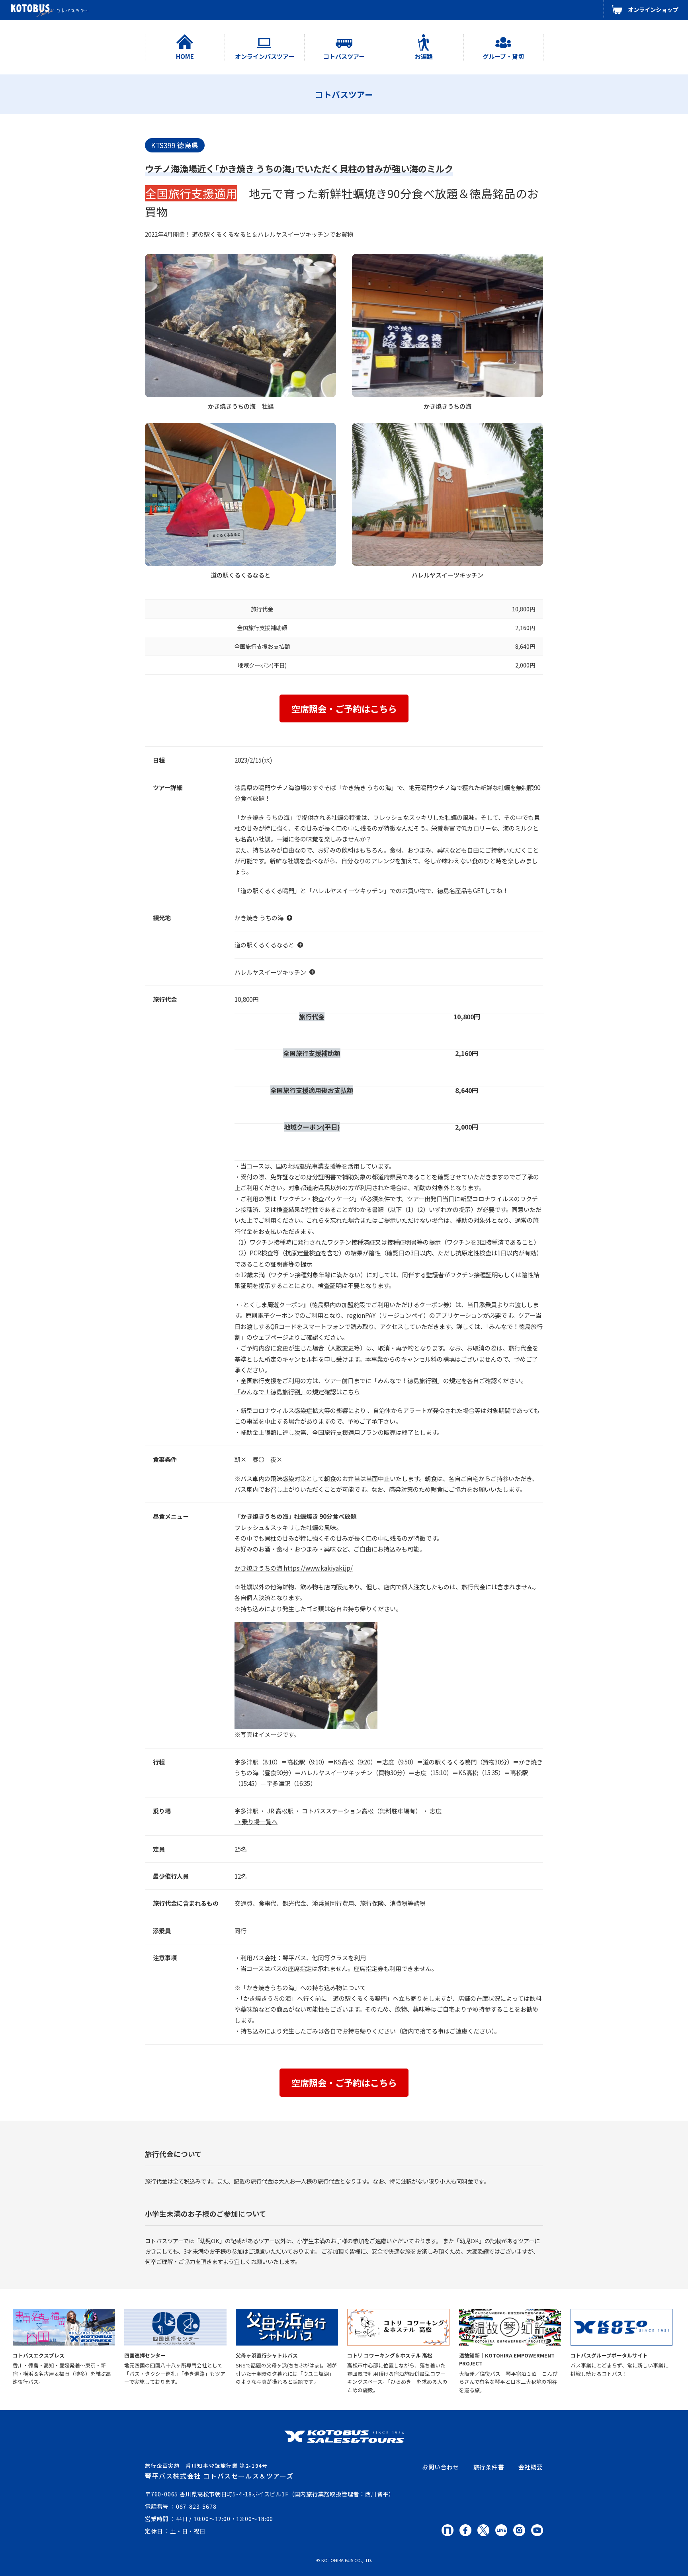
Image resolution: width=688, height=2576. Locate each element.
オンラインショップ (653, 9)
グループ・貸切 (503, 56)
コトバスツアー (344, 56)
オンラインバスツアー (265, 56)
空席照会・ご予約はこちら (344, 708)
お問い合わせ (441, 2467)
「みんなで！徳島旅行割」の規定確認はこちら (297, 1391)
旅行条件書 (489, 2467)
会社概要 (531, 2467)
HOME (185, 56)
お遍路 (424, 56)
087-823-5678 (196, 2506)
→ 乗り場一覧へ (256, 1821)
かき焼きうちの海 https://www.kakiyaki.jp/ (294, 1568)
